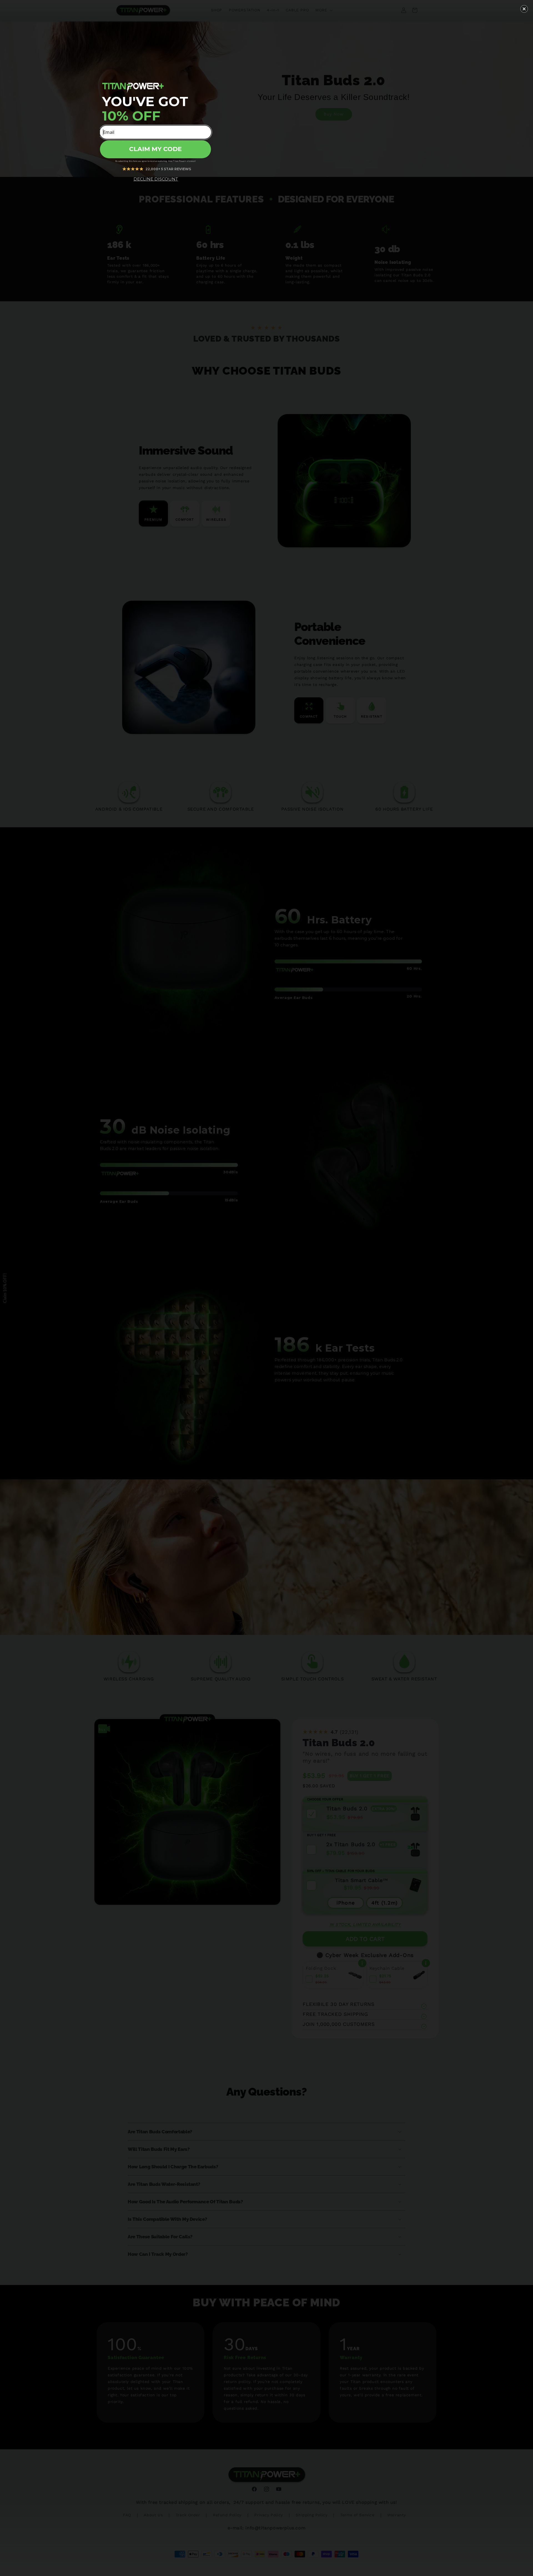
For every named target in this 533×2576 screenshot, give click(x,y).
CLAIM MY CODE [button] (155, 149)
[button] (524, 9)
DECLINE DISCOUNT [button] (156, 179)
